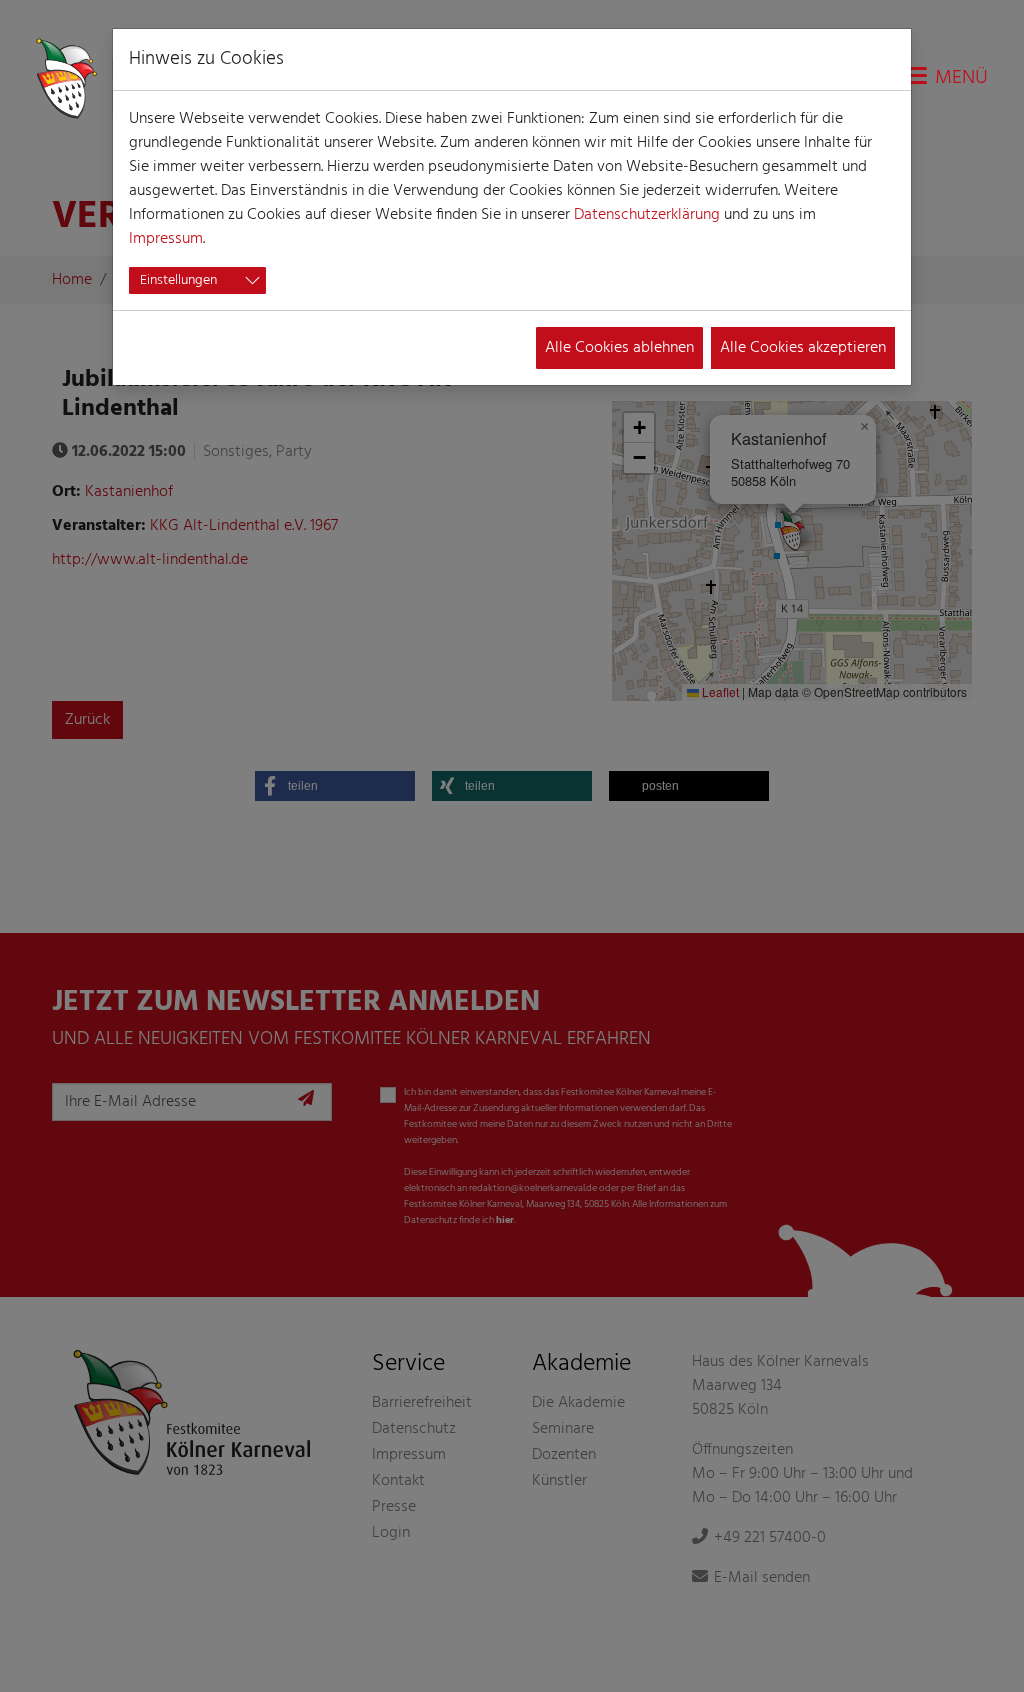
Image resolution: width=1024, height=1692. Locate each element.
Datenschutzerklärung (647, 215)
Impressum (166, 239)
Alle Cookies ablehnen (619, 348)
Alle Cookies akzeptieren (803, 348)
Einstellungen (178, 280)
